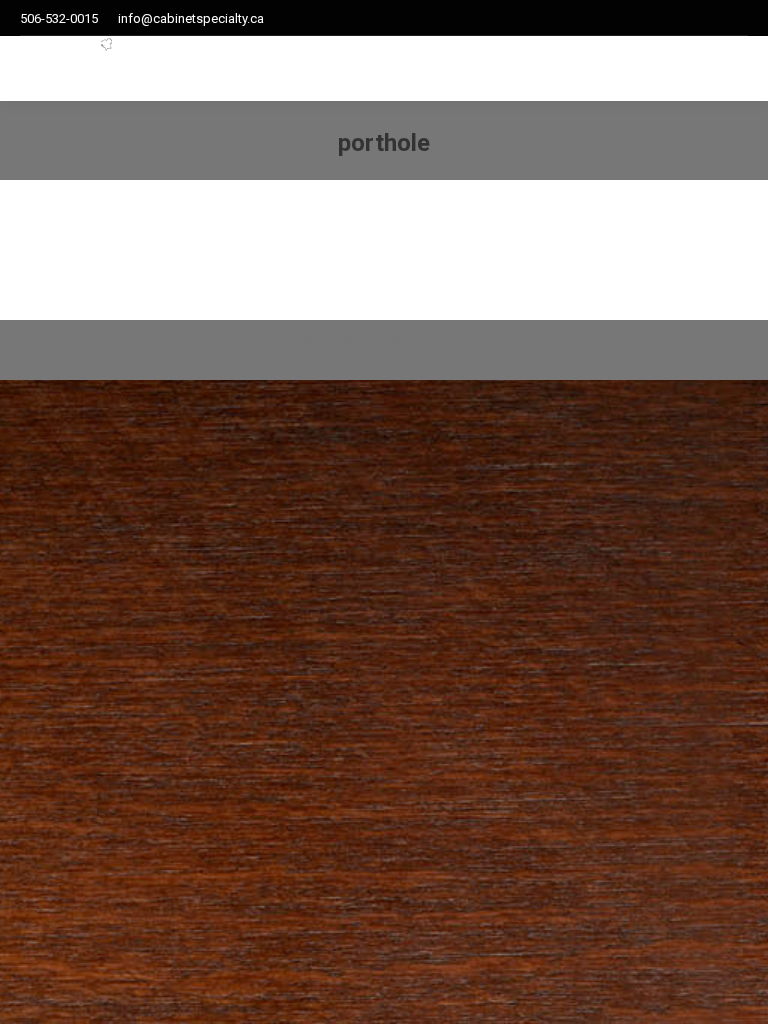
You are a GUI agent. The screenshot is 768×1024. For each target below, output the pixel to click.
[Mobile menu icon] (704, 69)
